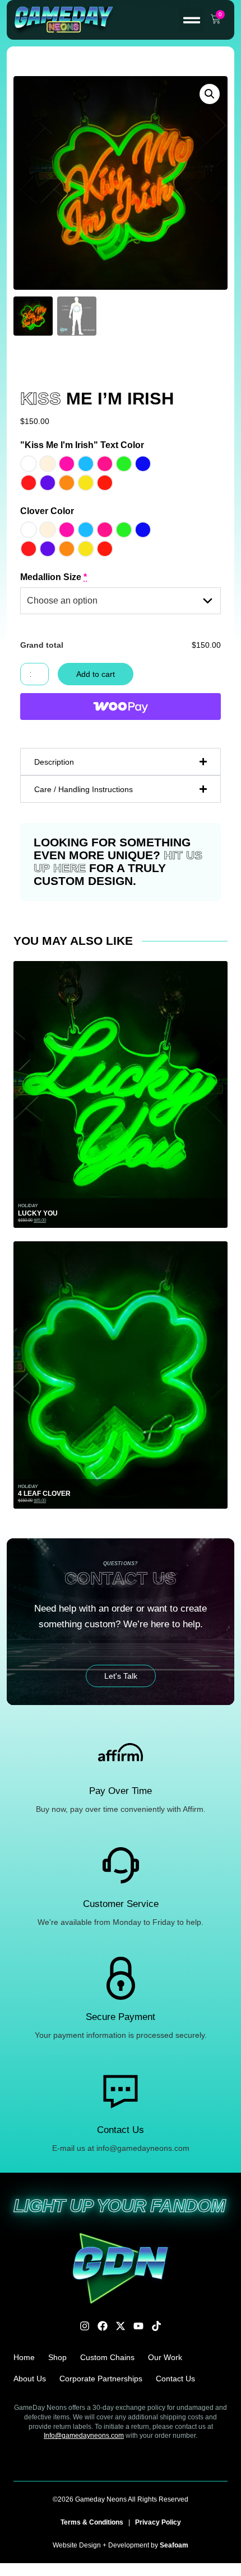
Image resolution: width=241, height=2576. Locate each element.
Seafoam (174, 2545)
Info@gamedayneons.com (84, 2436)
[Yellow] (86, 483)
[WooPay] (121, 707)
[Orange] (67, 483)
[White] (29, 464)
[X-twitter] (121, 2326)
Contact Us (175, 2379)
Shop (57, 2357)
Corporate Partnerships (101, 2379)
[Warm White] (48, 464)
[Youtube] (138, 2326)
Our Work (165, 2357)
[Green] (124, 464)
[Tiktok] (156, 2326)
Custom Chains (107, 2357)
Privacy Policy (158, 2522)
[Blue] (143, 464)
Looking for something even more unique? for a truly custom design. (118, 861)
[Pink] (105, 464)
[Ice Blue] (86, 464)
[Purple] (48, 483)
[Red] (29, 483)
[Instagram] (85, 2326)
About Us (30, 2379)
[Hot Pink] (67, 464)
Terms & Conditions (92, 2522)
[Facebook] (103, 2326)
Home (24, 2357)
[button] (191, 20)
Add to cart (96, 674)
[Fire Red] (105, 483)
